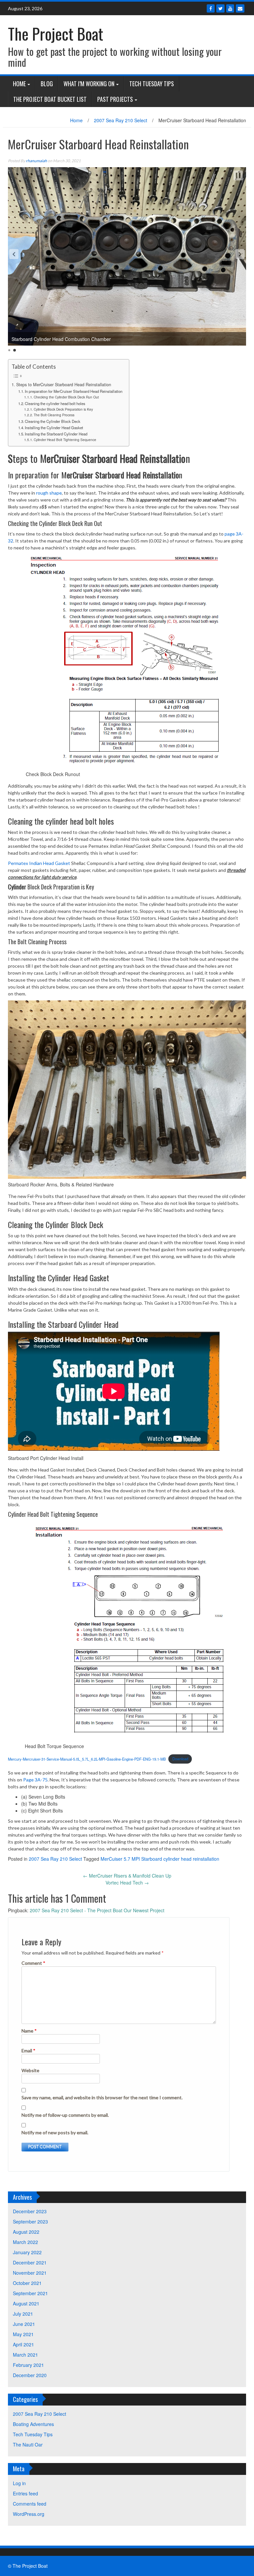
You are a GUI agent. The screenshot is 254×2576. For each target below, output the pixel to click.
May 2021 (23, 2334)
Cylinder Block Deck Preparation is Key (63, 409)
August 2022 (26, 2232)
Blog (47, 84)
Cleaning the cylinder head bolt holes (55, 403)
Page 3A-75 (35, 1780)
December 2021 (30, 2262)
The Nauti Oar (28, 2445)
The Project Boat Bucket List (50, 99)
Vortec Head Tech (127, 1883)
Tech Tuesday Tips (152, 84)
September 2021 (30, 2293)
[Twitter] (220, 8)
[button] (14, 254)
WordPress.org (29, 2514)
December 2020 (30, 2375)
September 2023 (30, 2221)
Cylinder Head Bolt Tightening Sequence (65, 440)
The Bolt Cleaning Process (54, 415)
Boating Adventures (33, 2424)
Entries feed (25, 2493)
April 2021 (23, 2344)
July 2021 (23, 2314)
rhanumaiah (36, 161)
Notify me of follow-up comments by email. (65, 2115)
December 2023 (30, 2211)
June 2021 (24, 2324)
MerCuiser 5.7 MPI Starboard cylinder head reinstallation (160, 1859)
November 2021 (30, 2273)
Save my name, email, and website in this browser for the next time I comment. (102, 2097)
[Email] (240, 8)
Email (28, 2051)
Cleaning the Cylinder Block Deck (53, 421)
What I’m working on (89, 84)
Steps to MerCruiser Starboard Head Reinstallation (64, 385)
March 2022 (25, 2242)
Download (180, 1759)
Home (19, 84)
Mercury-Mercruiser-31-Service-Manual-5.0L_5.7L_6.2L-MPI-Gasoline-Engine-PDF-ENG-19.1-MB (87, 1759)
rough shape (49, 493)
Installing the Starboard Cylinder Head (56, 434)
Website (30, 2070)
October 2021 (27, 2283)
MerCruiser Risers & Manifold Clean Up (127, 1876)
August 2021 (26, 2303)
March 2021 (25, 2355)
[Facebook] (211, 8)
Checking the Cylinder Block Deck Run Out (66, 397)
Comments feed (30, 2504)
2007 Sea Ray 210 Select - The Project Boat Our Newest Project (97, 1910)
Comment (33, 1963)
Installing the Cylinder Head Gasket (54, 428)
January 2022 (27, 2252)
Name (29, 2031)
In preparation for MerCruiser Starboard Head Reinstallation (74, 391)
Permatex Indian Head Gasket (39, 863)
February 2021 (28, 2365)
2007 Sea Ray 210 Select (121, 120)
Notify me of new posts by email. (55, 2132)
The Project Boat (56, 34)
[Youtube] (230, 8)
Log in (19, 2483)
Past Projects (115, 99)
